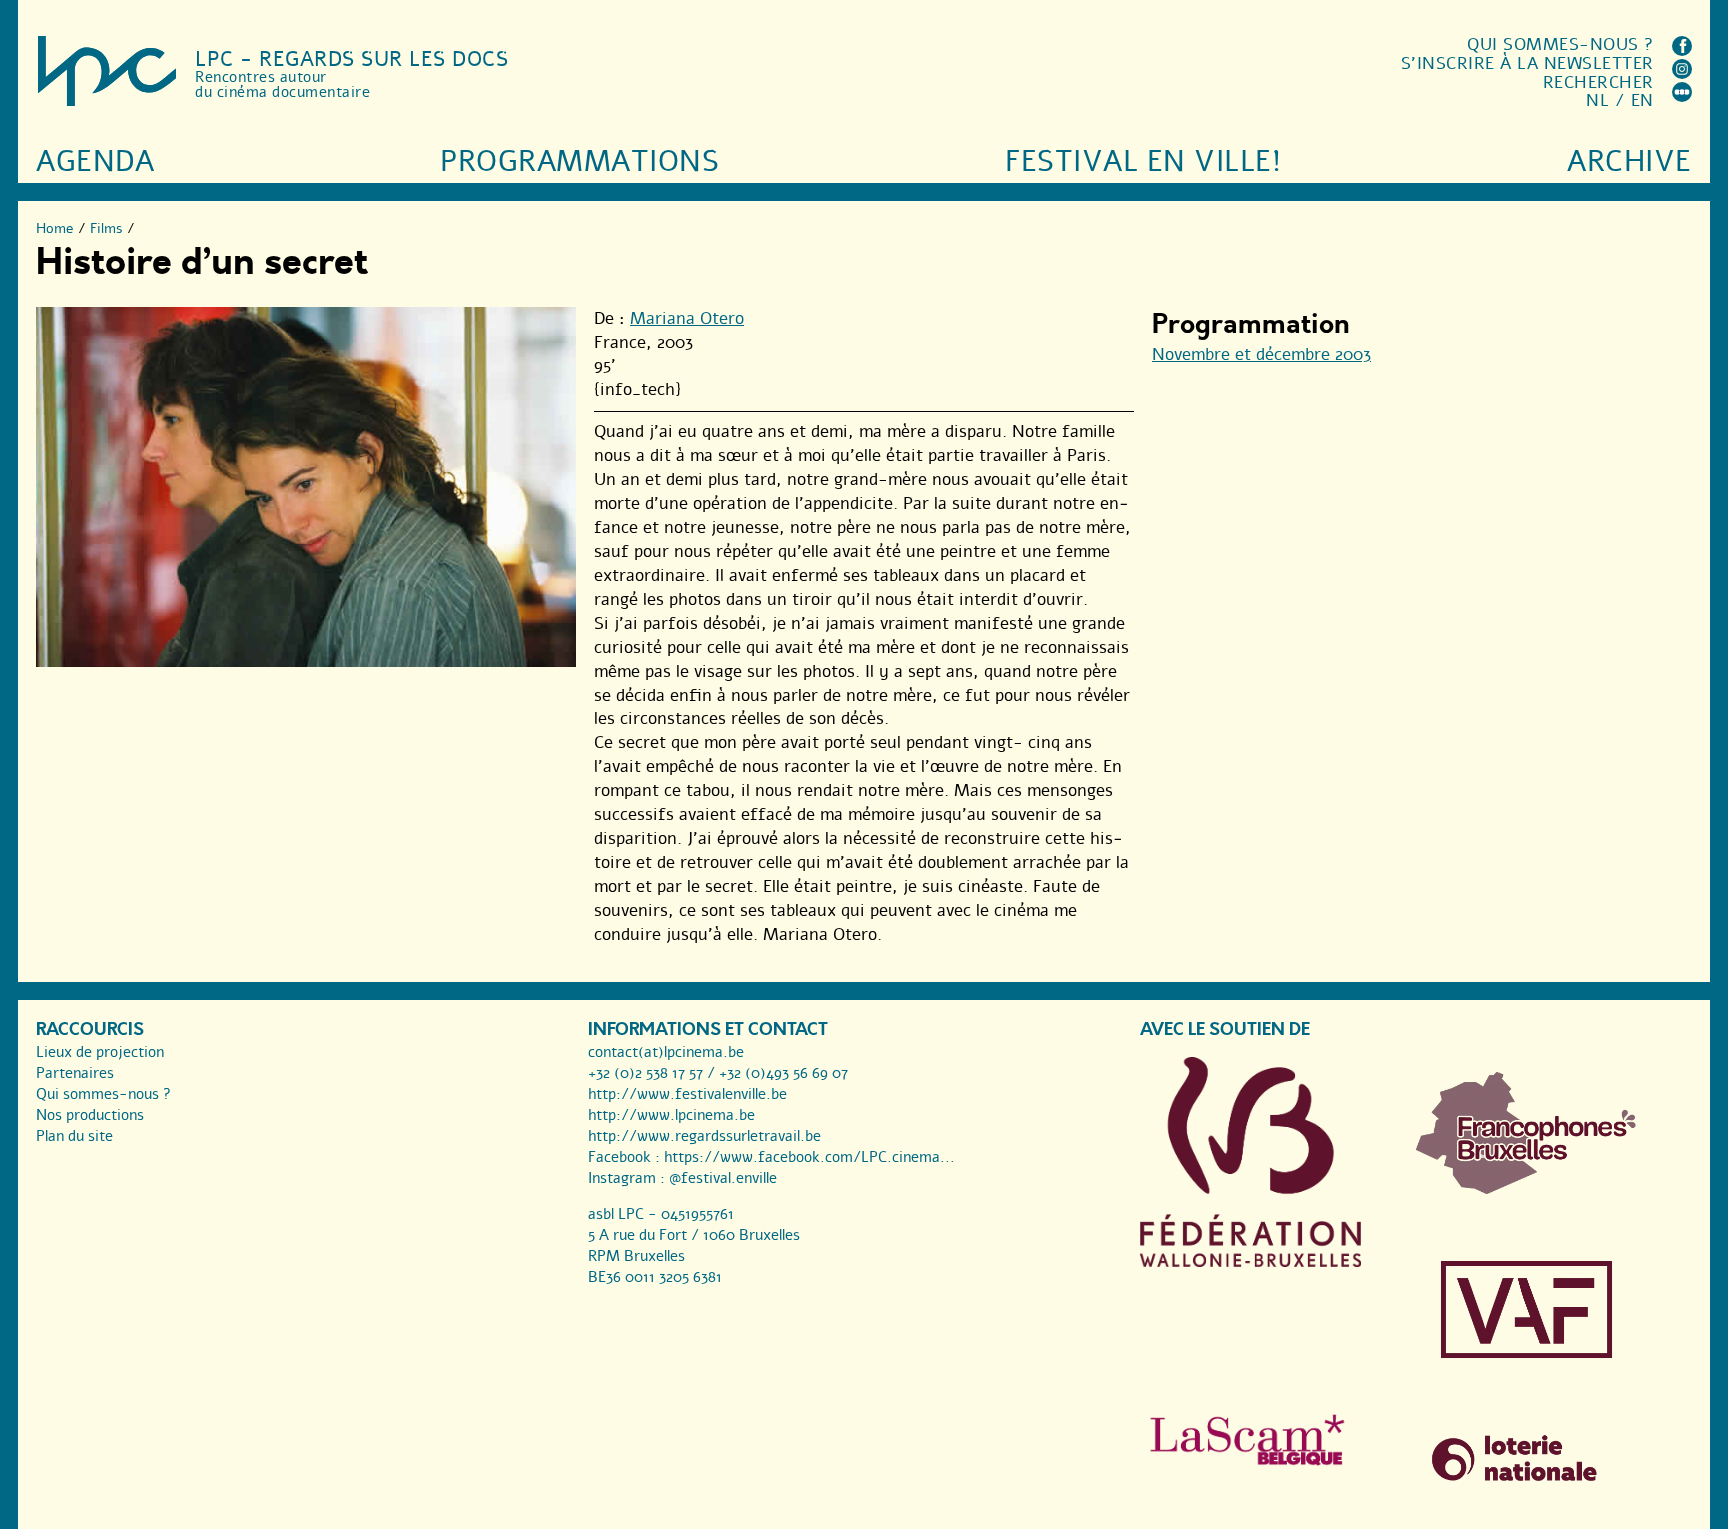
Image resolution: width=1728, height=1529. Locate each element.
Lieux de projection (100, 1052)
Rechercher (1598, 82)
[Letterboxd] (1682, 96)
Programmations (579, 161)
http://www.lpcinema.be (671, 1115)
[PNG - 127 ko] (1526, 1189)
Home (55, 228)
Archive (1629, 161)
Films (106, 228)
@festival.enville (723, 1178)
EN (1642, 100)
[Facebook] (1682, 50)
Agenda (95, 161)
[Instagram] (1682, 73)
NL (1597, 100)
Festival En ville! (1143, 161)
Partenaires (75, 1073)
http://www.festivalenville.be (687, 1094)
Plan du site (74, 1136)
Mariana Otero (687, 318)
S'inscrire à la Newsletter (1527, 63)
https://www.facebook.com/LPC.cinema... (809, 1157)
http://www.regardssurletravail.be (704, 1136)
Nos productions (90, 1115)
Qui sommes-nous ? (1560, 44)
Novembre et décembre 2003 (1261, 354)
